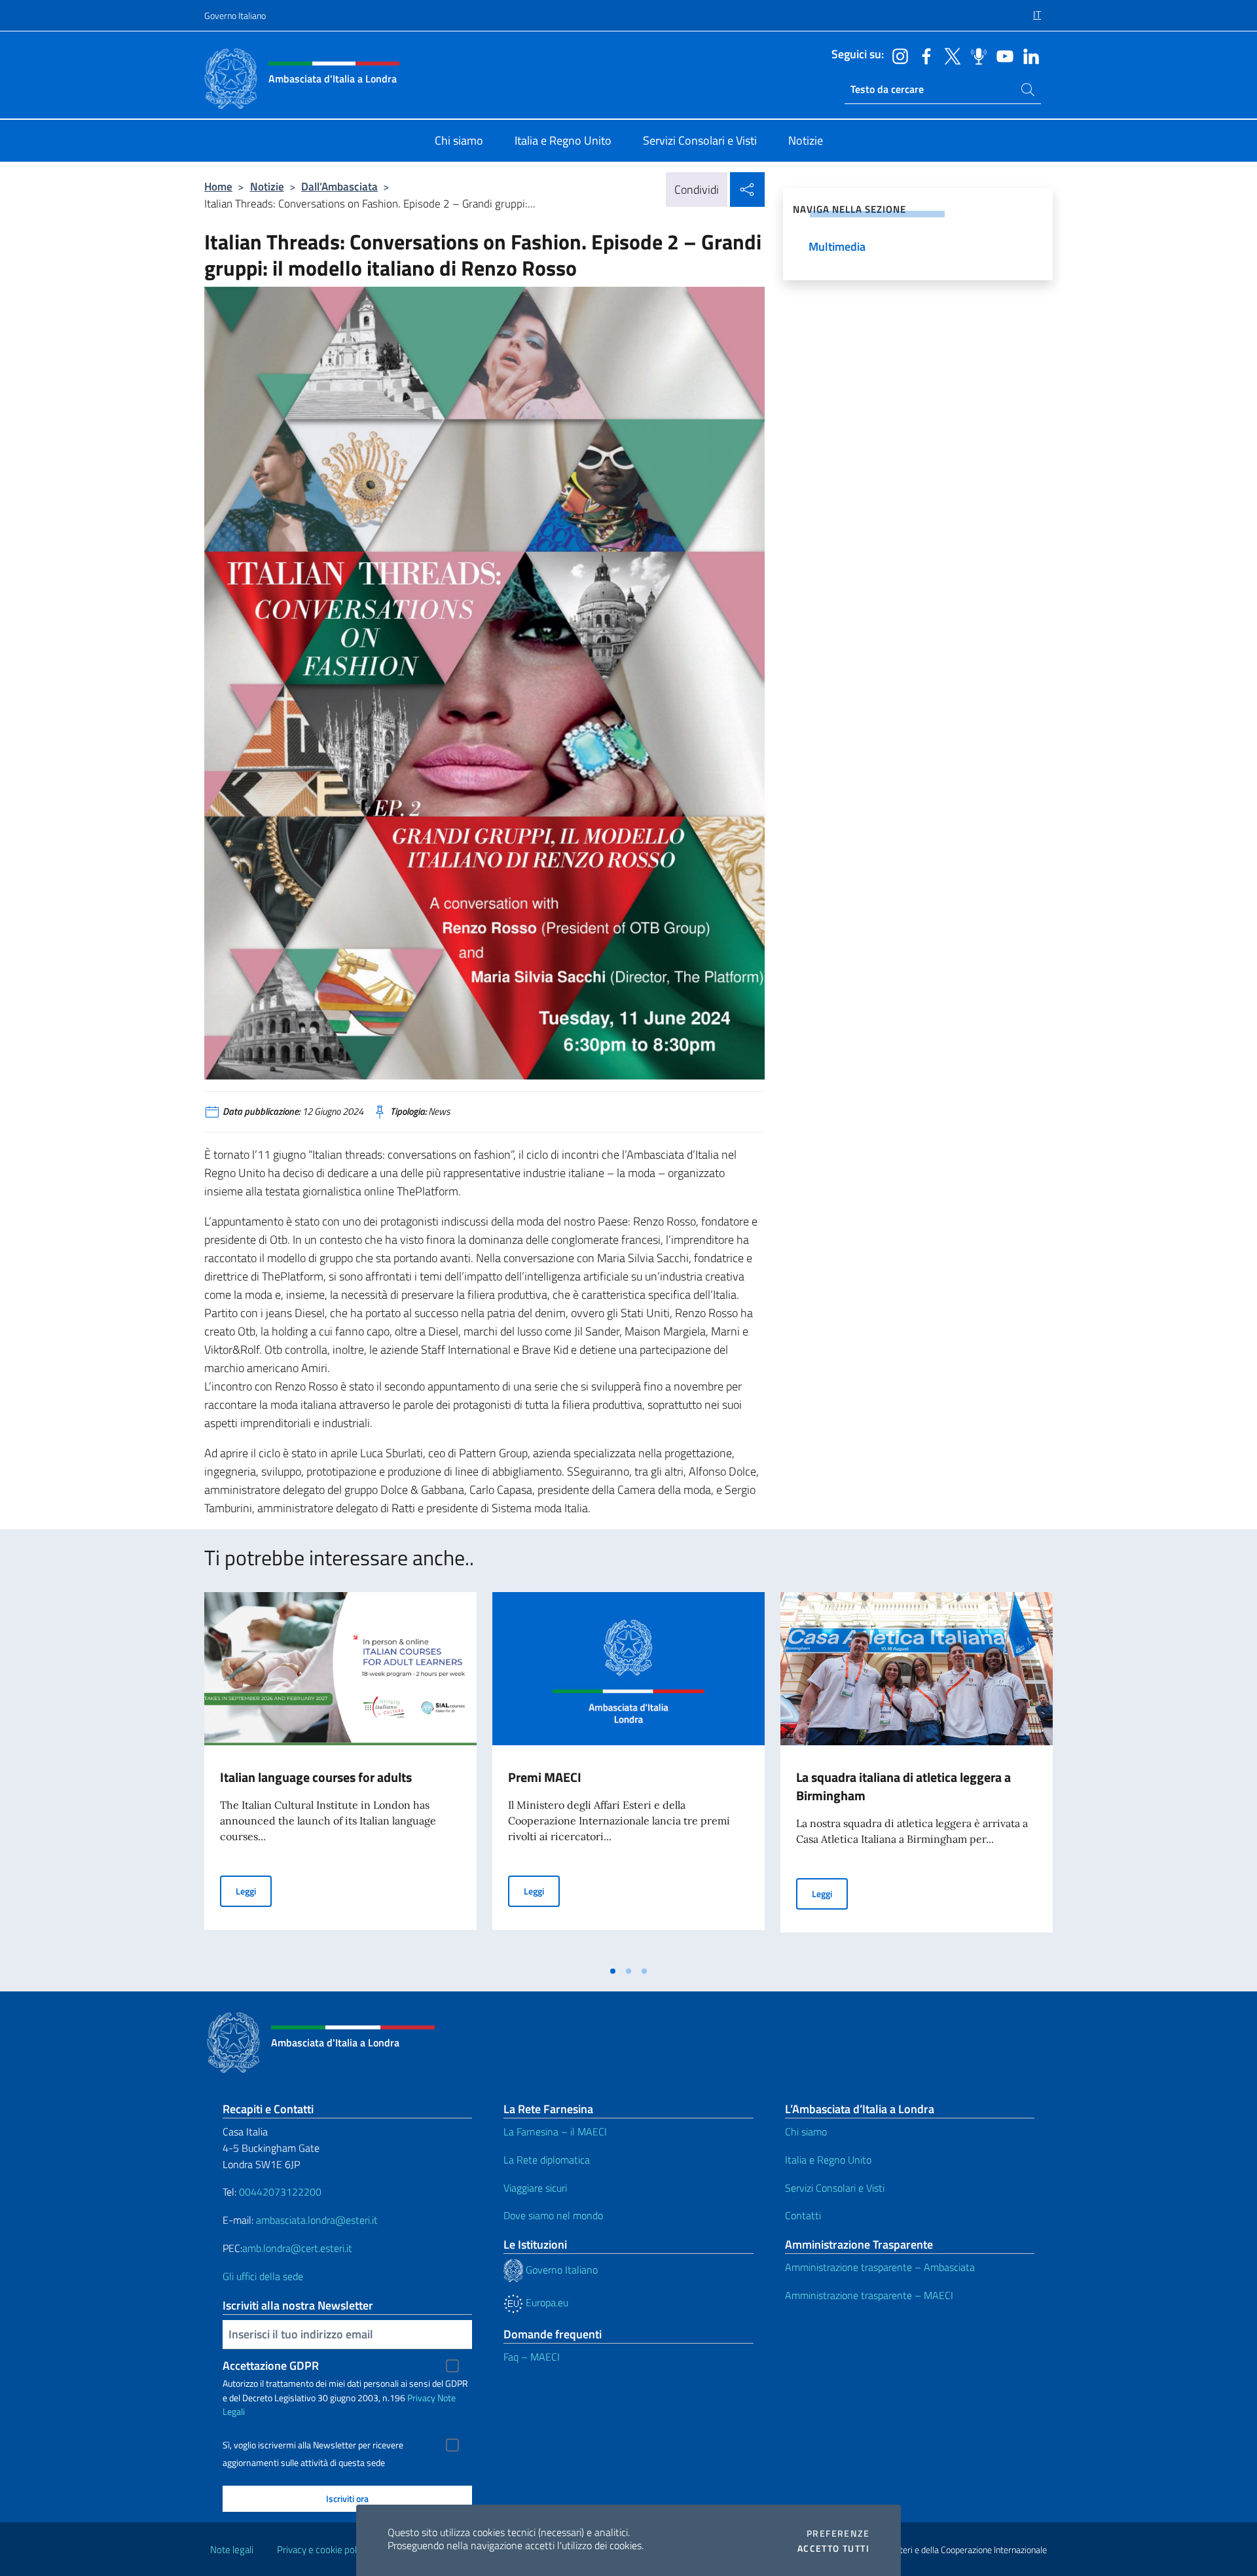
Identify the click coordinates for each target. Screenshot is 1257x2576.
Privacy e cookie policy (322, 2549)
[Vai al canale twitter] (949, 55)
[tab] (613, 1971)
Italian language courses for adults (316, 1777)
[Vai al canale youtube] (1002, 55)
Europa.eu (546, 2302)
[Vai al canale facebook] (923, 55)
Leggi (254, 1891)
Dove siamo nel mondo (553, 2215)
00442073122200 (280, 2192)
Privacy (421, 2398)
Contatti (803, 2215)
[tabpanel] (340, 1775)
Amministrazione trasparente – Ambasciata (880, 2267)
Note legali (232, 2549)
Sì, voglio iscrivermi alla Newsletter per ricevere (313, 2445)
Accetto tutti (833, 2549)
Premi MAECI (545, 1777)
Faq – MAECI (532, 2357)
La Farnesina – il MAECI (555, 2132)
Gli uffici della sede (263, 2276)
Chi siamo (806, 2132)
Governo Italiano (235, 15)
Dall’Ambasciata (339, 186)
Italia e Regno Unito (828, 2160)
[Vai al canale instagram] (897, 55)
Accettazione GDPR (271, 2366)
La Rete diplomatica (547, 2160)
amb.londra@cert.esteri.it (297, 2248)
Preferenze (838, 2533)
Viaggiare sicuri (535, 2188)
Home (218, 186)
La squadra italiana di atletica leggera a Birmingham (903, 1786)
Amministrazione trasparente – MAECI (869, 2295)
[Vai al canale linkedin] (1028, 55)
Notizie (267, 186)
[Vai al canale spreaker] (975, 55)
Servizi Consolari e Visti (835, 2188)
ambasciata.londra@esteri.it (317, 2220)
